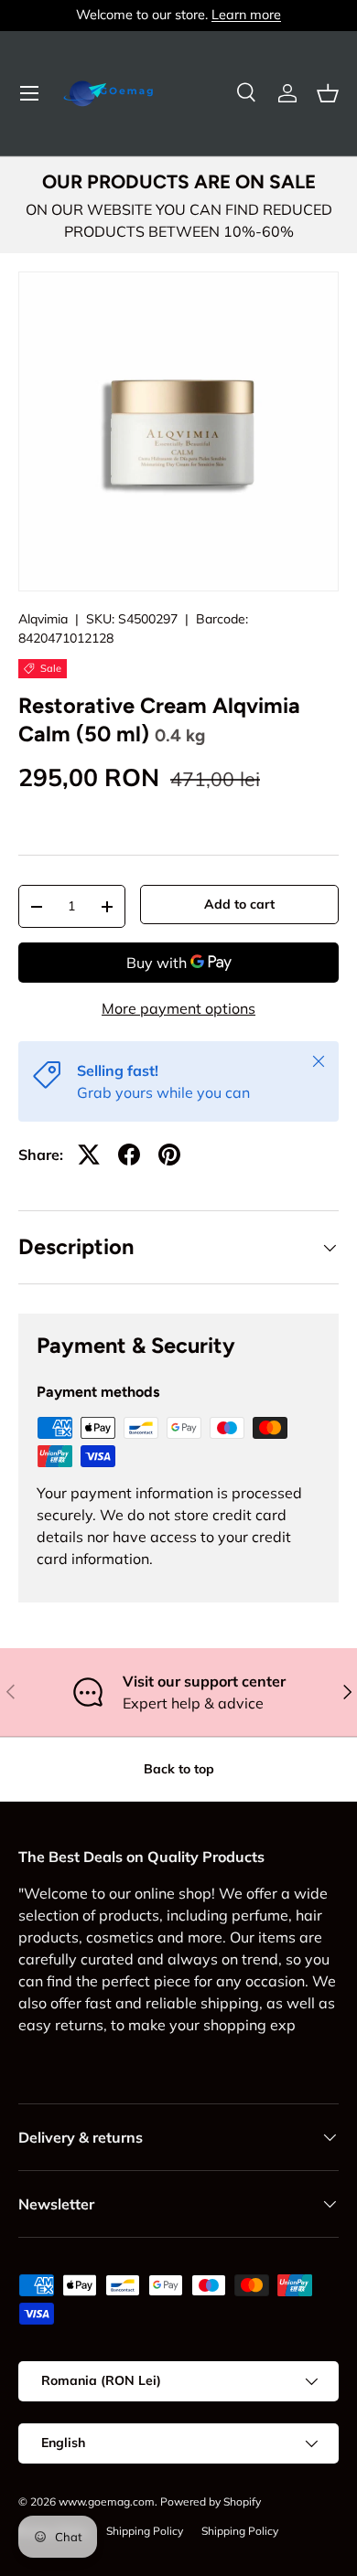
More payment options (178, 1008)
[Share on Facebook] (129, 1155)
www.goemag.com (107, 2501)
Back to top (179, 1769)
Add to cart (239, 904)
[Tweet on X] (89, 1155)
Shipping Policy (145, 2531)
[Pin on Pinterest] (169, 1155)
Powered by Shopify (211, 2501)
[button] (328, 93)
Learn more (246, 15)
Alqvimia (43, 619)
